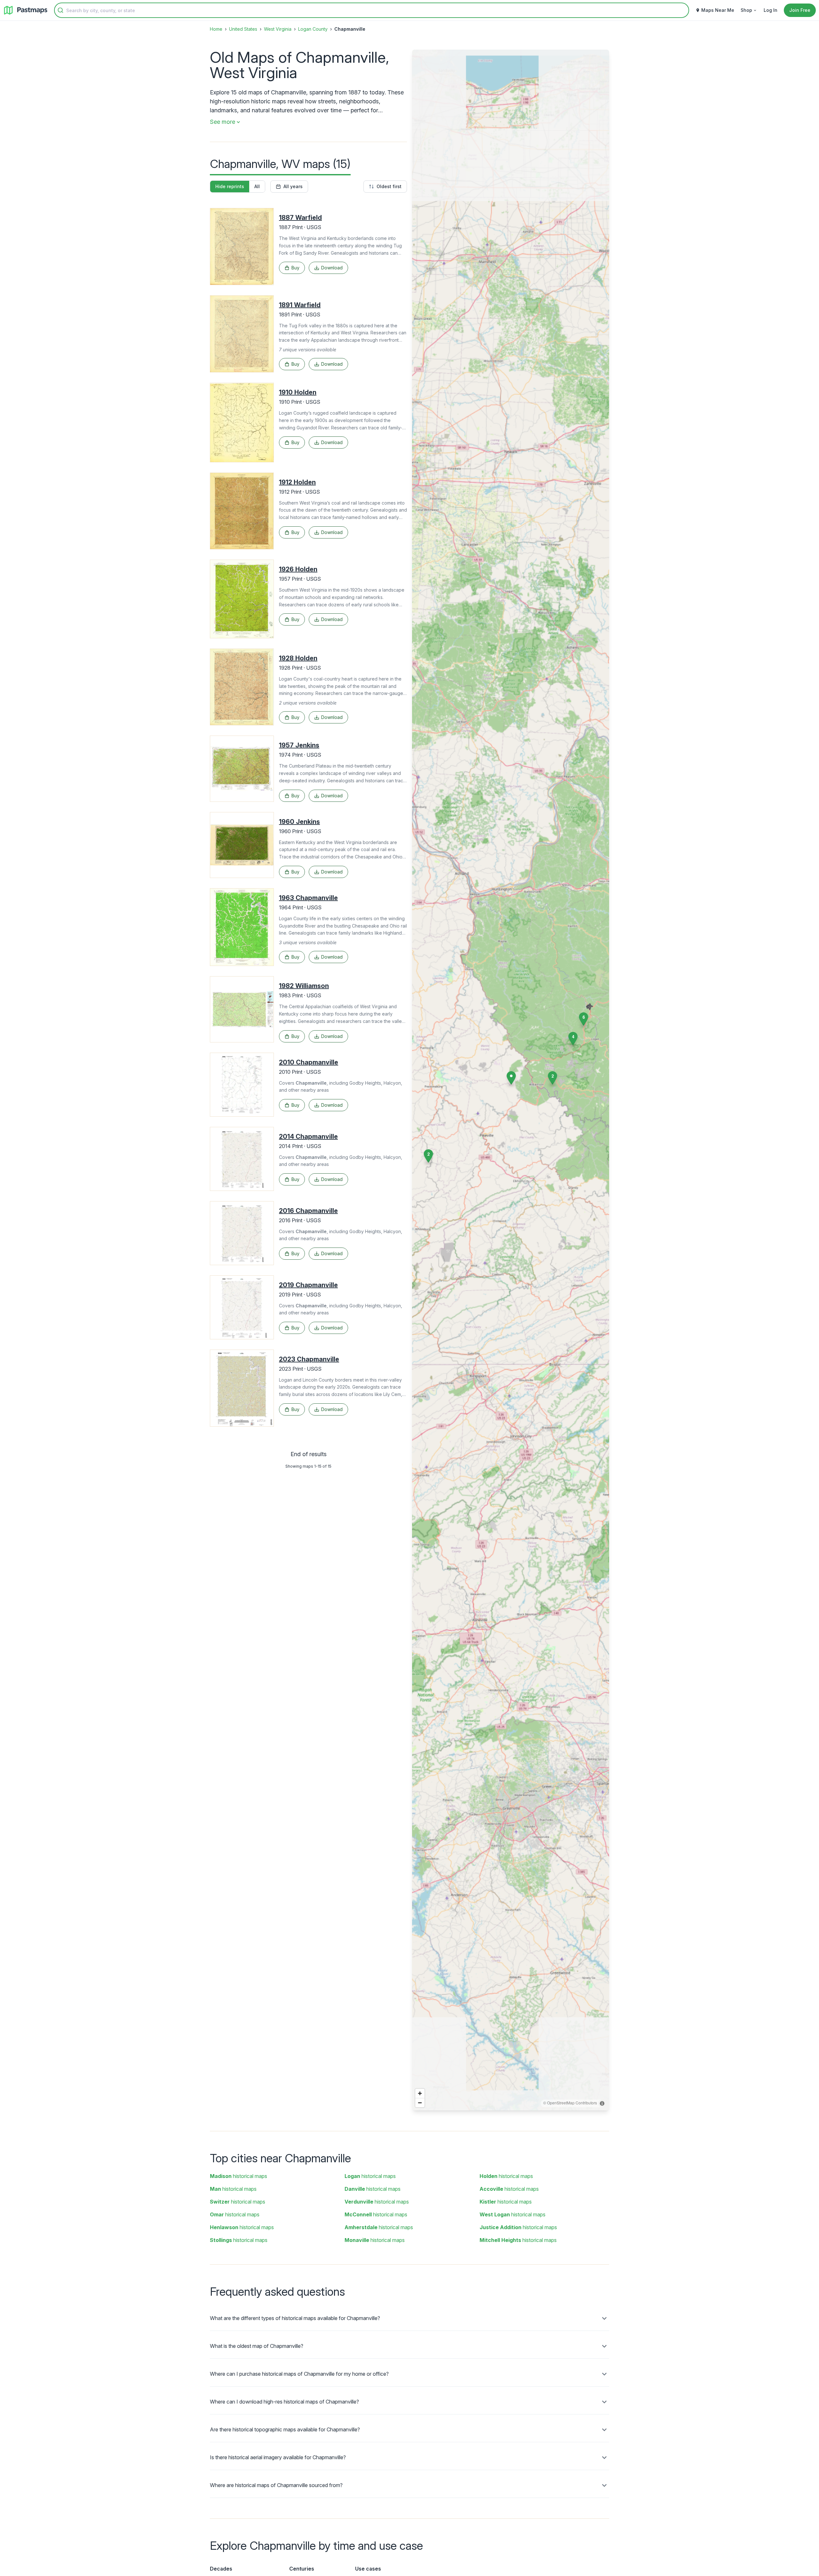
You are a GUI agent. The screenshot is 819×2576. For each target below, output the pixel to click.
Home (216, 29)
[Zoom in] (420, 2093)
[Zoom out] (420, 2103)
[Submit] (60, 10)
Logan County (313, 29)
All (257, 186)
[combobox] (372, 10)
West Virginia (278, 29)
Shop (746, 10)
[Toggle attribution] (602, 2103)
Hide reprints (230, 186)
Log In (771, 10)
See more (223, 122)
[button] (553, 1078)
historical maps (239, 2176)
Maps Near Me (718, 10)
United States (243, 29)
